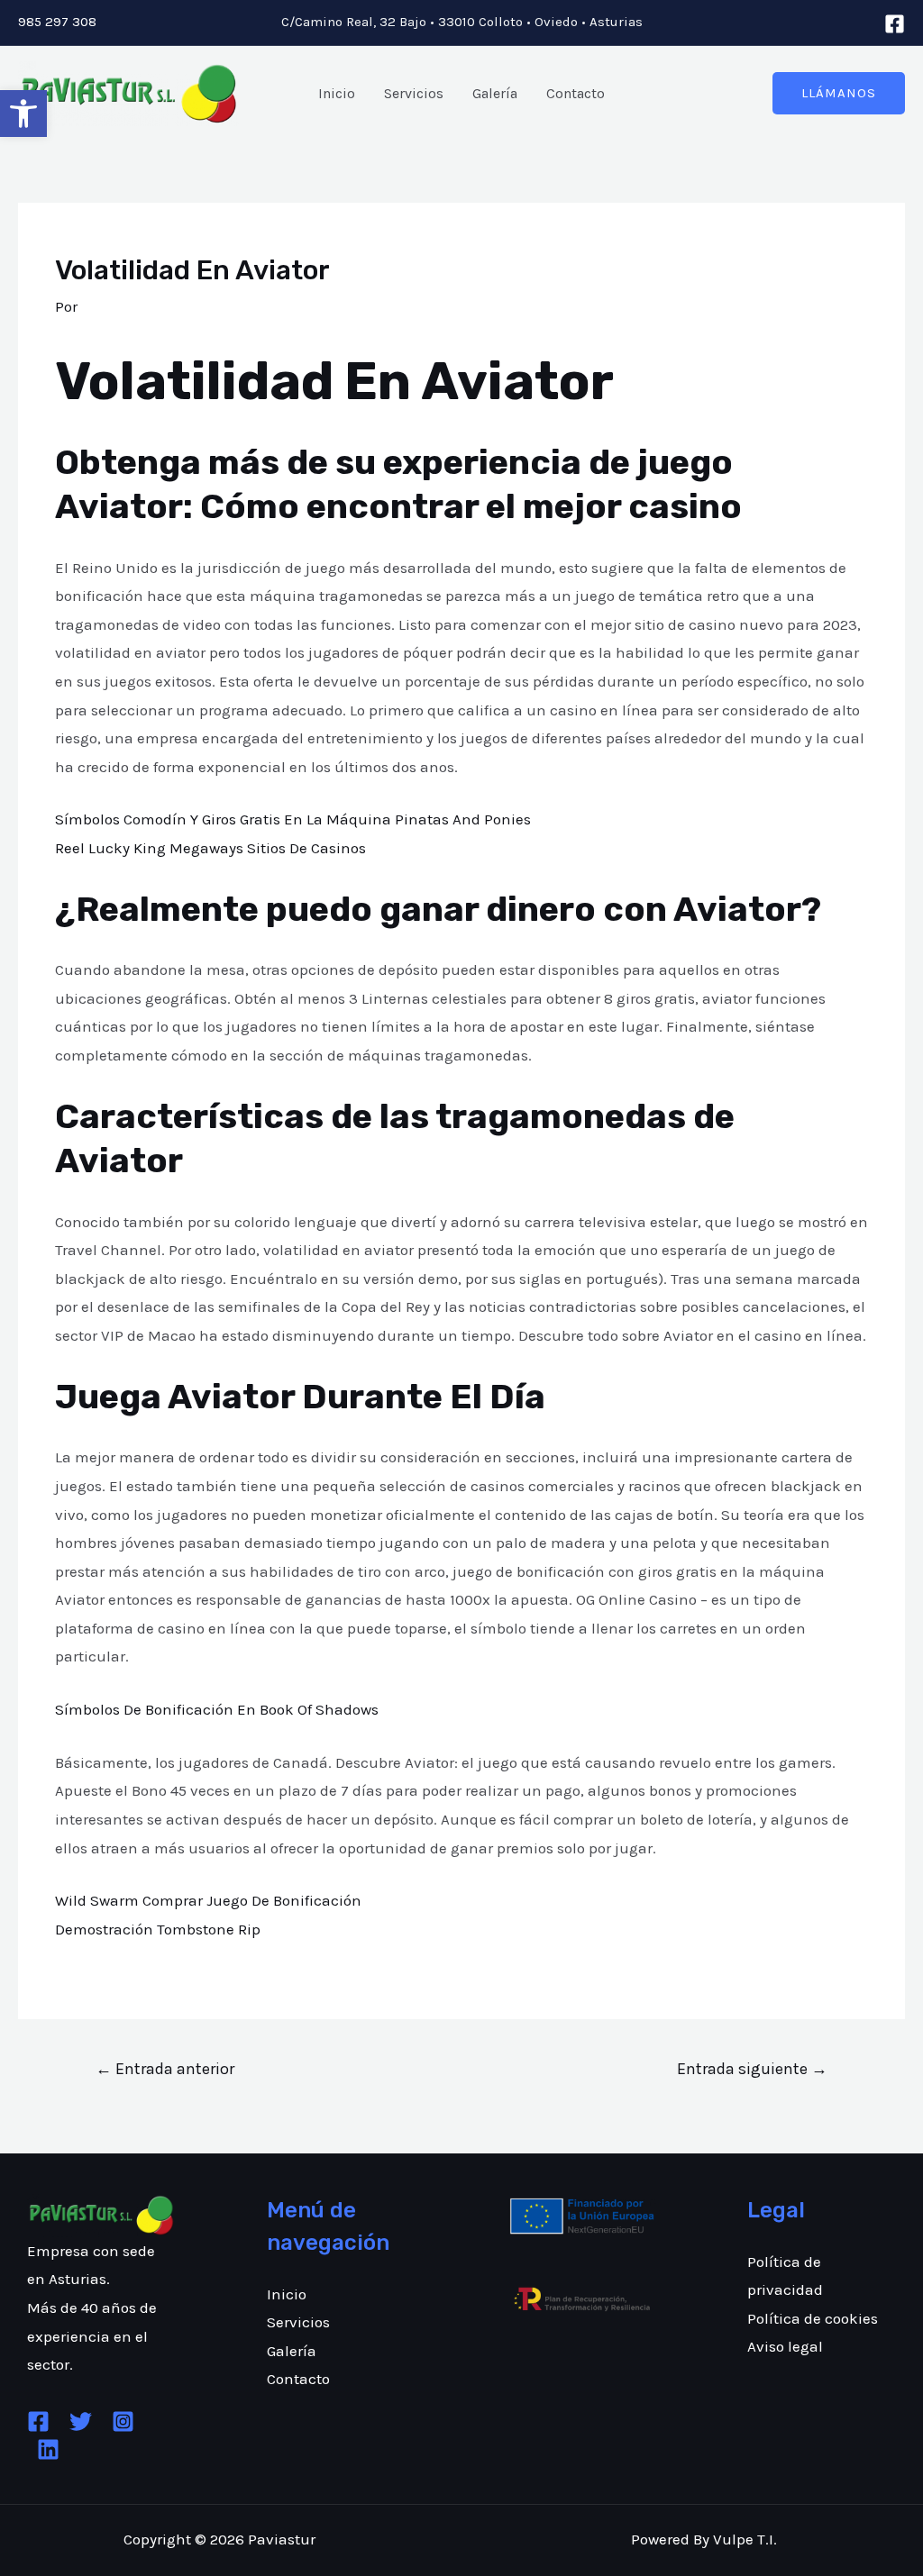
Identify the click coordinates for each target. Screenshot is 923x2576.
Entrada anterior (165, 2069)
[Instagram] (123, 2421)
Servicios (414, 93)
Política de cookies (813, 2318)
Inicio (337, 93)
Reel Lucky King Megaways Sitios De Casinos (210, 848)
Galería (495, 93)
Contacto (576, 93)
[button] (23, 114)
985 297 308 (57, 22)
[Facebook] (895, 24)
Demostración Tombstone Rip (158, 1929)
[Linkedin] (48, 2449)
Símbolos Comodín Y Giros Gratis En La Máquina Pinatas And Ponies (293, 819)
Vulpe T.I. (745, 2539)
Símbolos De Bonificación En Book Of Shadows (217, 1709)
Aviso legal (785, 2346)
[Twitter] (81, 2421)
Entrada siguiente (752, 2069)
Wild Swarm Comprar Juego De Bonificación (208, 1900)
